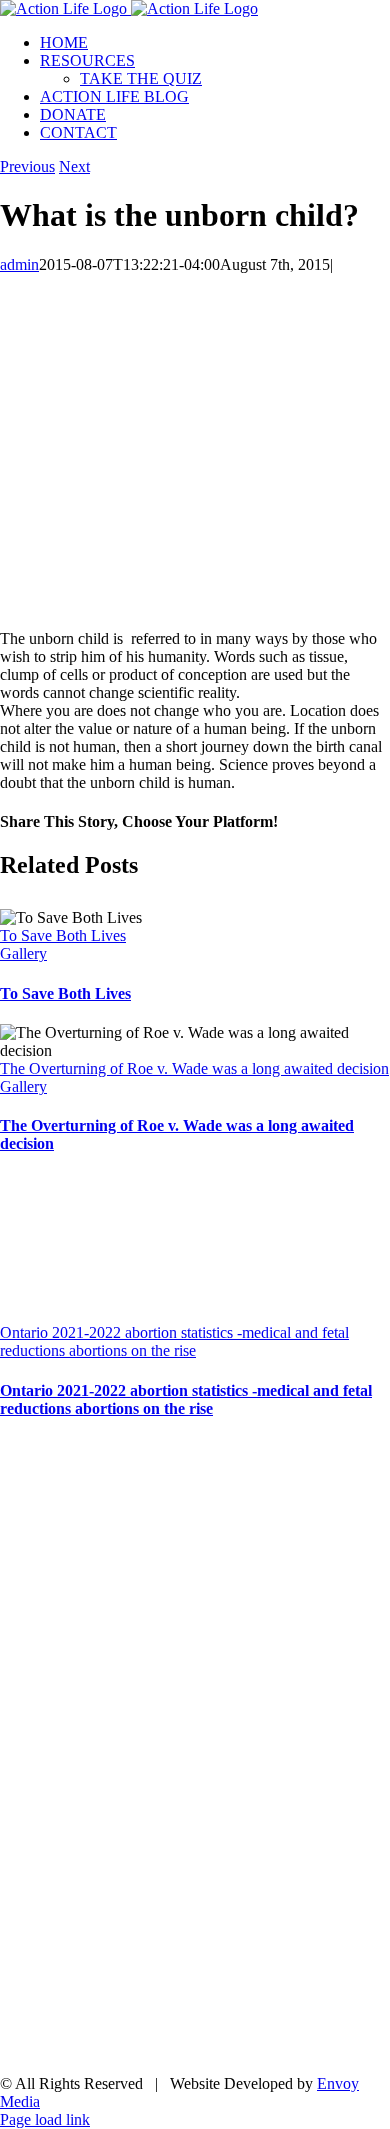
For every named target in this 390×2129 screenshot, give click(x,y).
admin (19, 264)
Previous (27, 166)
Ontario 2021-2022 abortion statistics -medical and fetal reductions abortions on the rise (174, 1341)
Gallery (23, 953)
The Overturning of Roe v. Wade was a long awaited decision (194, 1068)
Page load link (45, 2119)
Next (74, 166)
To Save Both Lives (63, 935)
